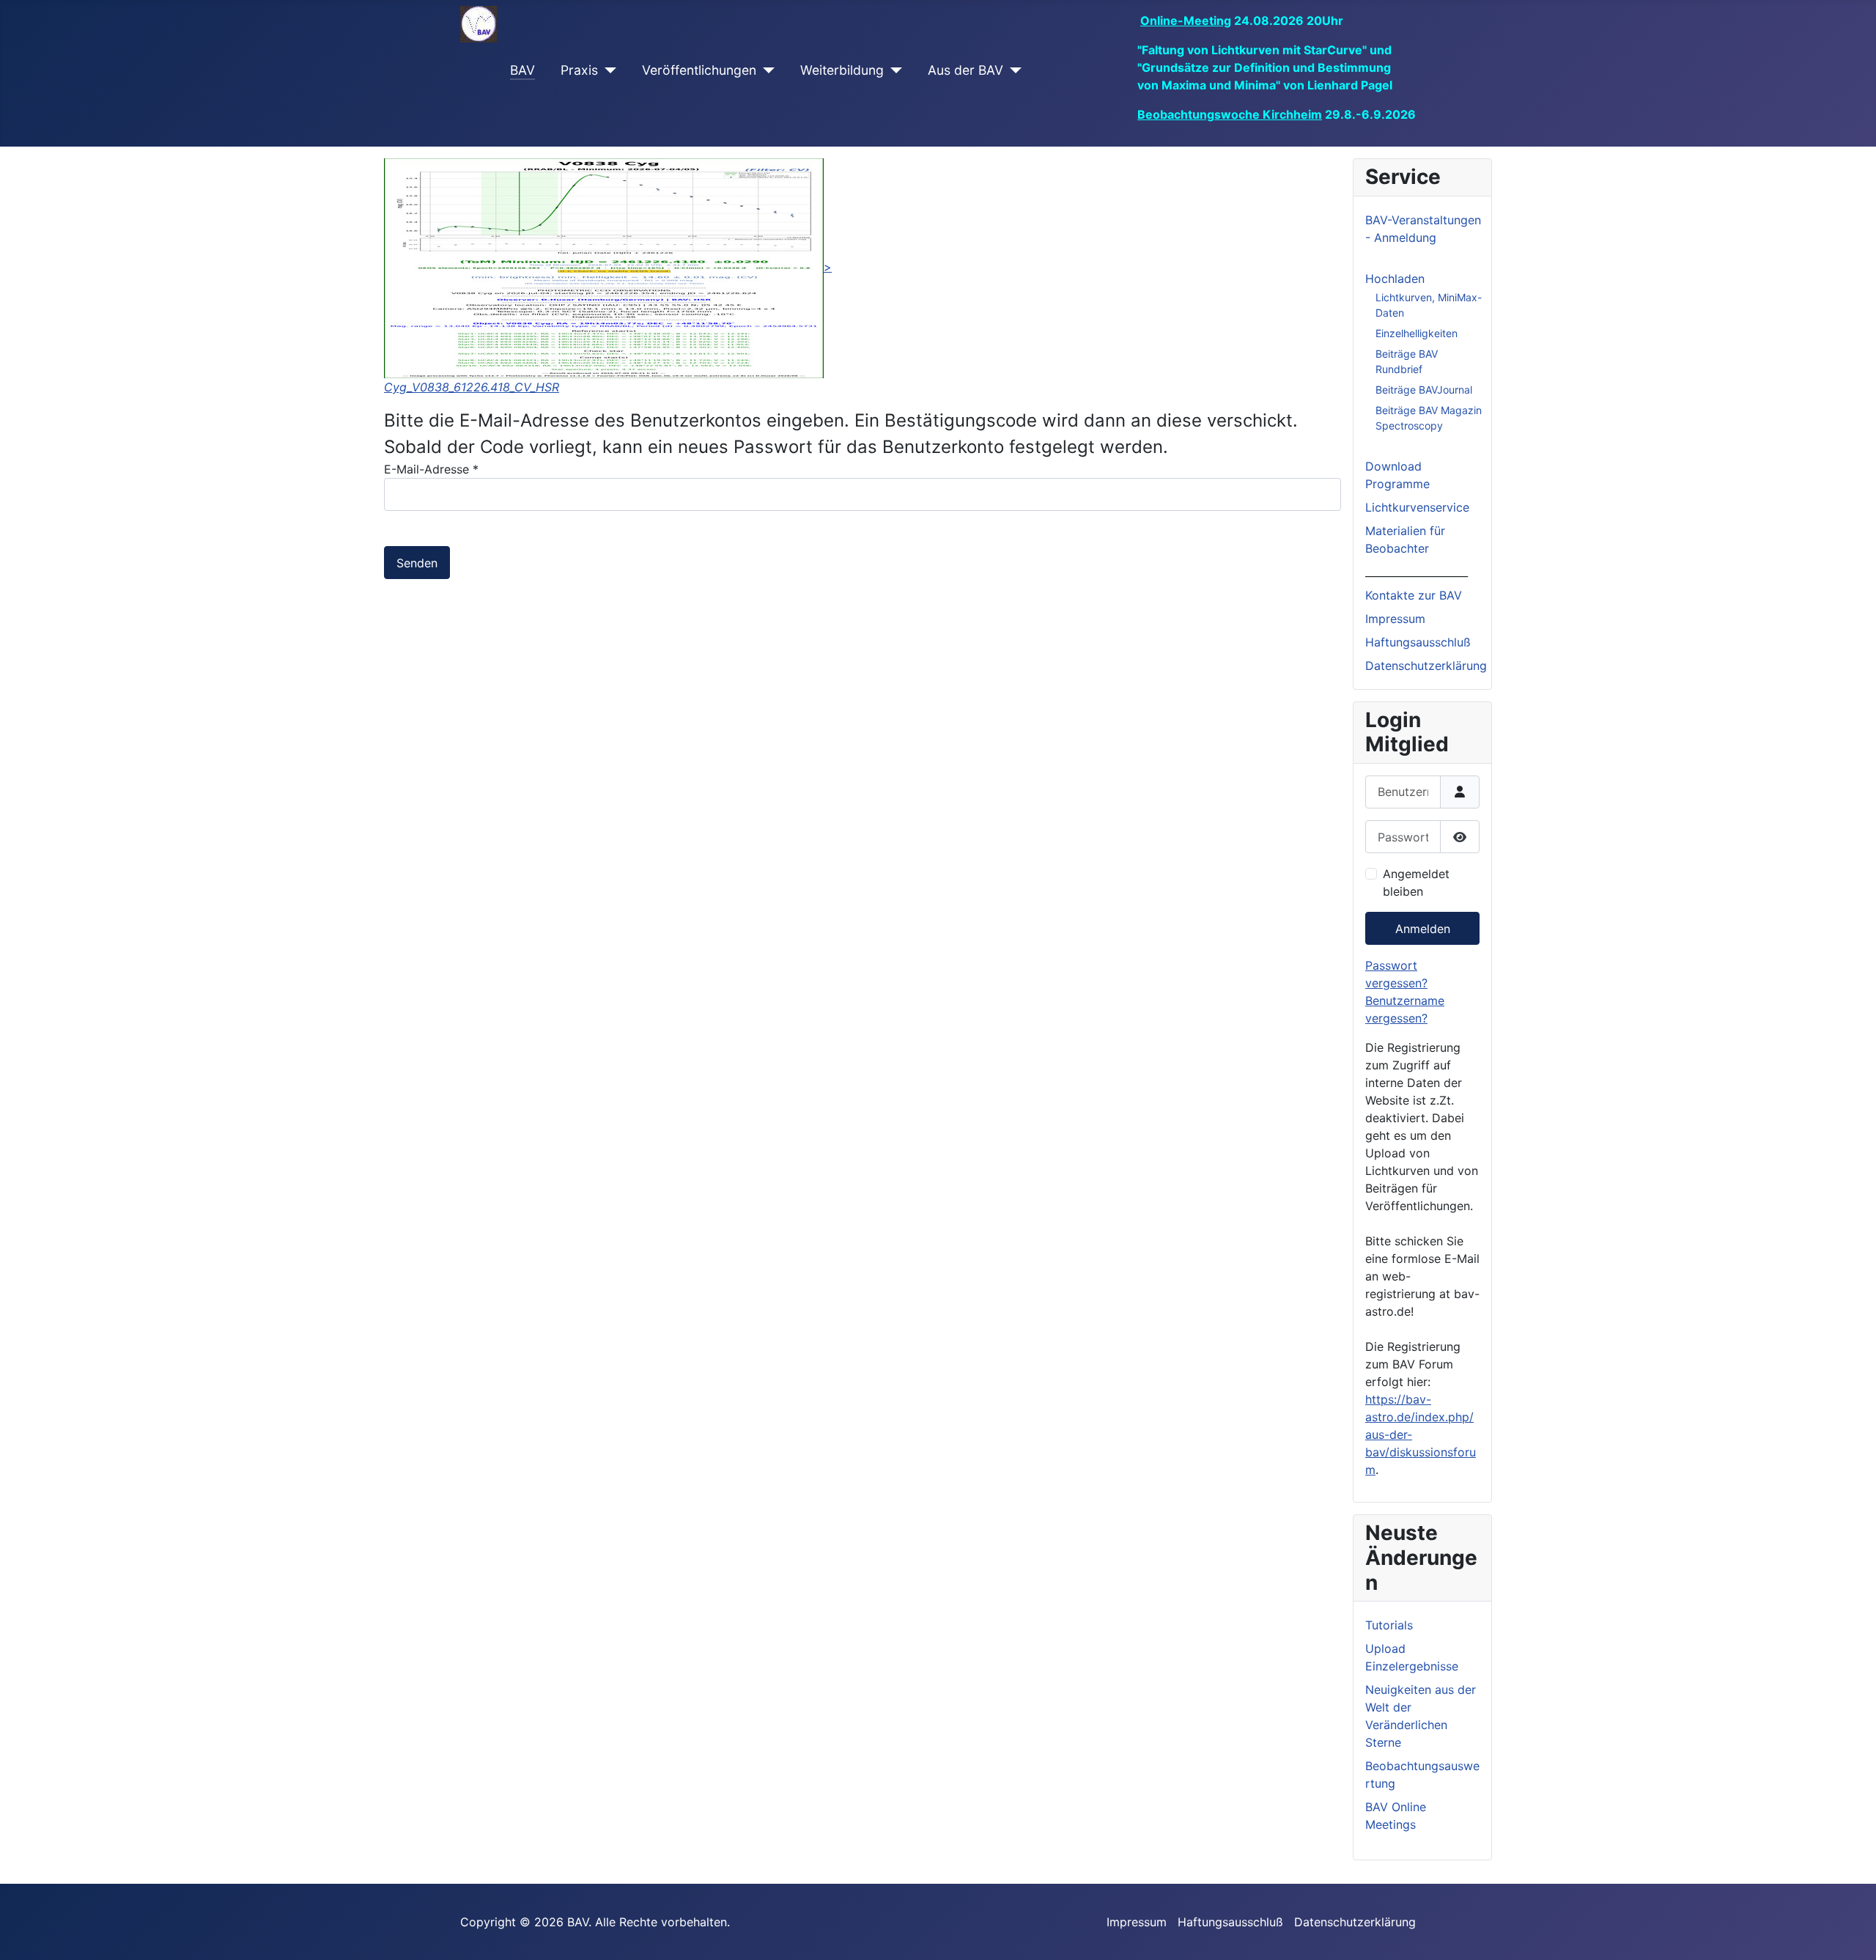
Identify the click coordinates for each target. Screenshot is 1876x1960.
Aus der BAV (965, 70)
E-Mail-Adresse (431, 469)
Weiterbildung (842, 70)
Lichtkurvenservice (1417, 507)
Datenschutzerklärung (1426, 666)
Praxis (579, 70)
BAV (522, 70)
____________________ (1417, 572)
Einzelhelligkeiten (1417, 333)
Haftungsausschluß (1418, 642)
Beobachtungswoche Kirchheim (1230, 114)
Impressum (1395, 619)
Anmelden (1423, 929)
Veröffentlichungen (699, 70)
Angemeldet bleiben (1416, 883)
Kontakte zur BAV (1414, 595)
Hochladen (1395, 279)
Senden (417, 563)
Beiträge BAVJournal (1424, 390)
